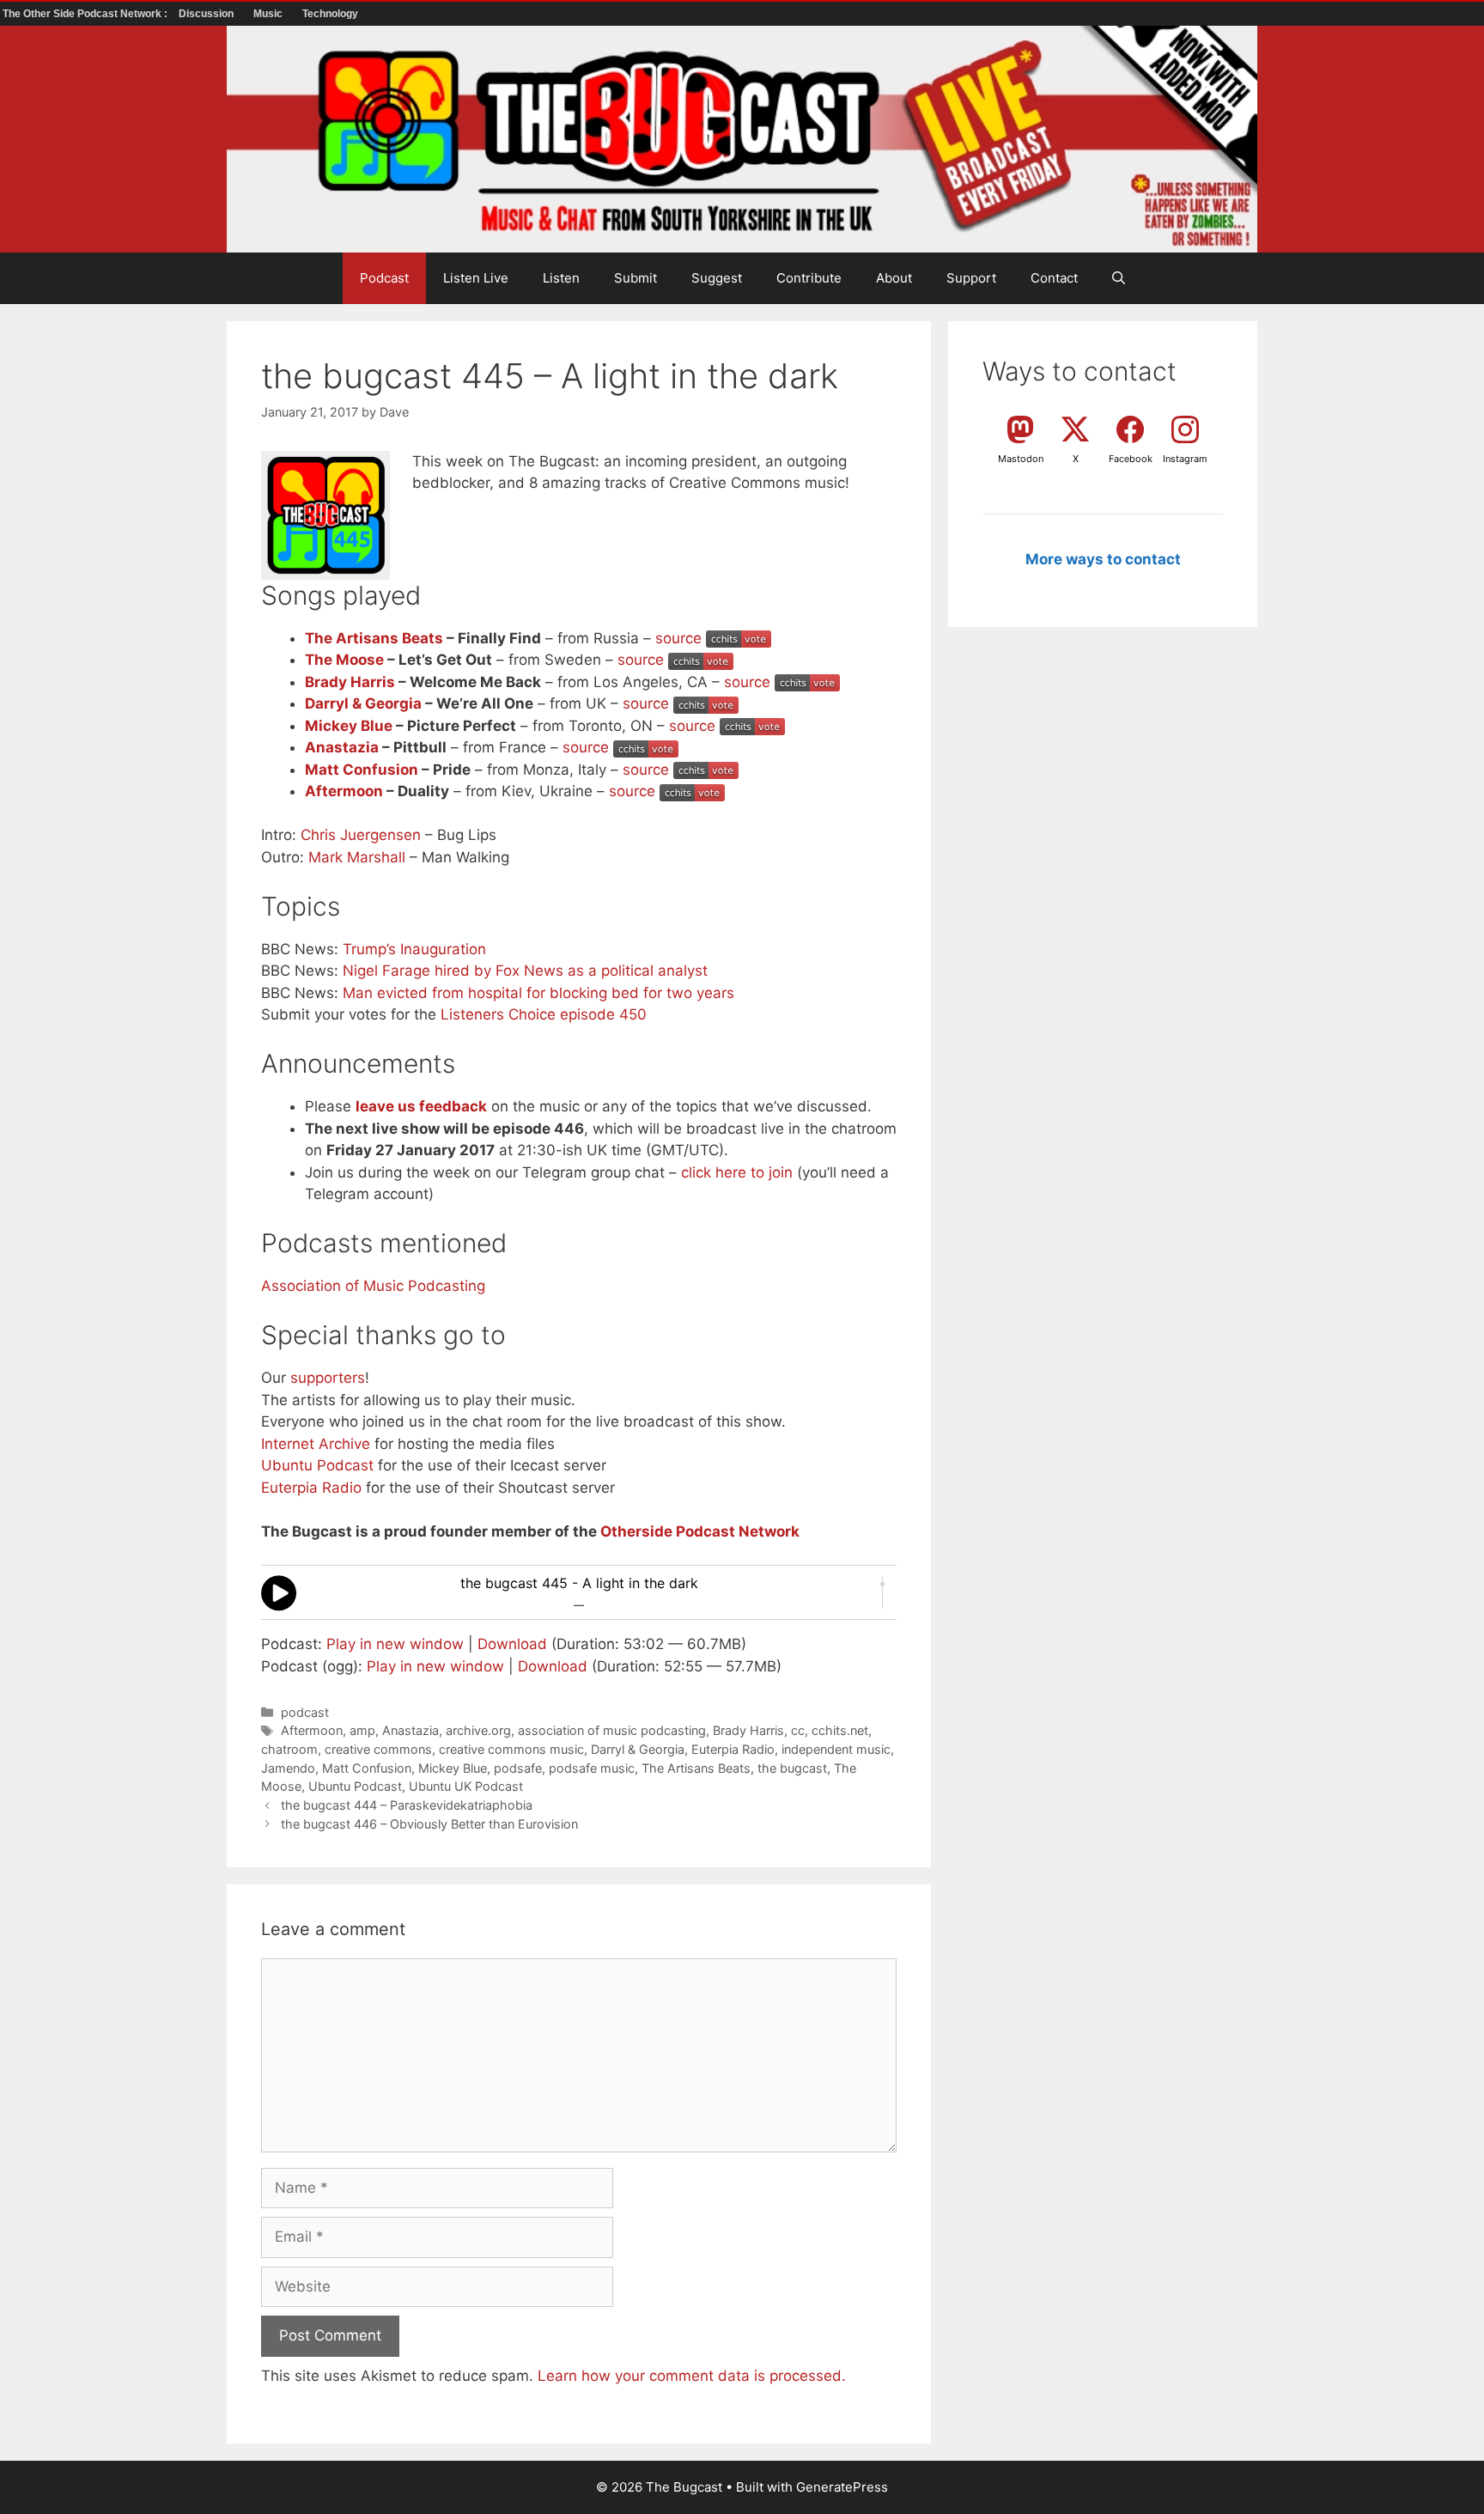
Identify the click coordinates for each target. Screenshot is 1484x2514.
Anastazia (342, 747)
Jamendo (288, 1768)
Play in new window (395, 1644)
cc (798, 1730)
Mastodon (1021, 459)
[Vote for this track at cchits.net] (739, 638)
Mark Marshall (357, 857)
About (894, 278)
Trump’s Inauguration (414, 949)
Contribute (809, 278)
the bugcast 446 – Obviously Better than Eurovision (429, 1824)
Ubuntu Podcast (317, 1465)
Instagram (1185, 459)
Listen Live (476, 278)
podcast (305, 1712)
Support (971, 278)
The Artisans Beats (374, 638)
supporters (328, 1378)
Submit (636, 278)
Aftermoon (344, 791)
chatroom (289, 1749)
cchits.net (840, 1730)
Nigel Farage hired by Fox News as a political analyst (525, 971)
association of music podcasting (612, 1730)
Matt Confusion (362, 770)
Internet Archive (316, 1444)
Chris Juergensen (361, 835)
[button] (1119, 278)
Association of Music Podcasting (373, 1286)
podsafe (518, 1768)
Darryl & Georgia (363, 703)
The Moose (344, 660)
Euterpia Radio (311, 1488)
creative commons (378, 1749)
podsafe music (592, 1768)
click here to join (737, 1172)
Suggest (717, 278)
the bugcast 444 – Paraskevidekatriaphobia (407, 1805)
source (678, 638)
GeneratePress (842, 2487)
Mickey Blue (349, 726)
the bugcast (792, 1768)
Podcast (384, 278)
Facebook (1131, 459)
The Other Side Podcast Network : (86, 14)
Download (512, 1644)
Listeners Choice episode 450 (544, 1014)
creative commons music (511, 1749)
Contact (1054, 278)
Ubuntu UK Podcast (466, 1786)
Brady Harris (350, 682)
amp (362, 1730)
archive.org (478, 1730)
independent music (836, 1749)
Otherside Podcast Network (700, 1531)
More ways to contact (1103, 559)
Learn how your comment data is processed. (692, 2376)
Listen (561, 278)
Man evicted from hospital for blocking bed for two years (538, 993)
